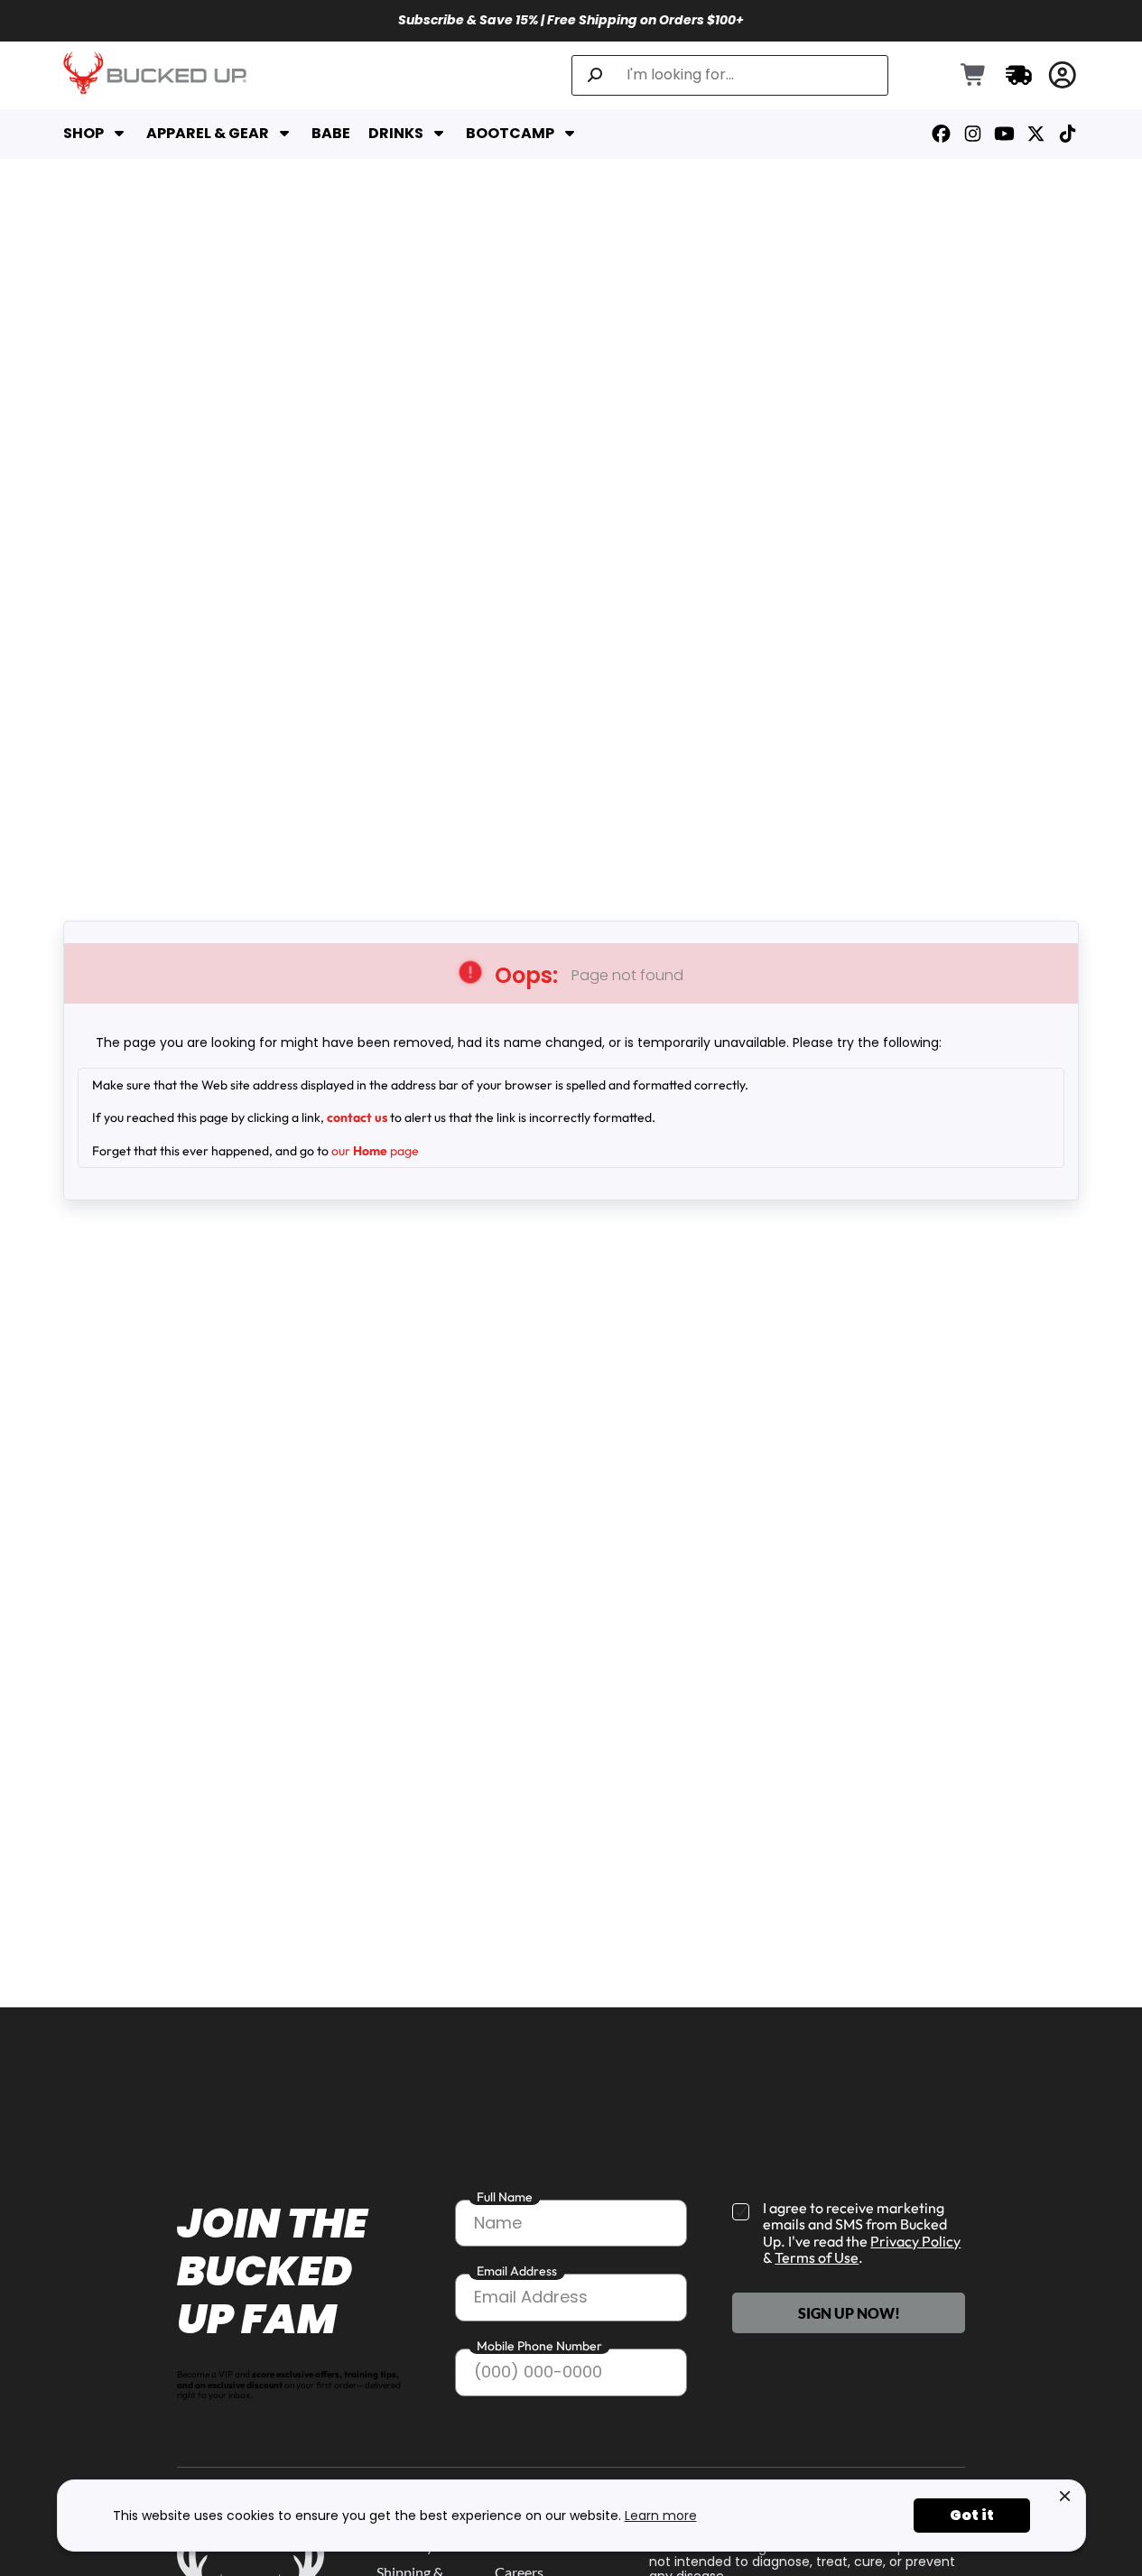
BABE (331, 134)
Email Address (517, 2271)
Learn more (661, 2516)
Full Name (505, 2197)
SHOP (84, 134)
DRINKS (396, 134)
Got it (972, 2515)
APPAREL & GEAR (208, 134)
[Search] (595, 75)
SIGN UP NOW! (849, 2313)
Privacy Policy (915, 2241)
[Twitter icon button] (1036, 134)
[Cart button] (974, 76)
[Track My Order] (1019, 75)
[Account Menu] (1063, 75)
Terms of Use (817, 2257)
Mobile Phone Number (539, 2346)
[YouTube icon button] (1004, 134)
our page (375, 1151)
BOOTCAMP (510, 134)
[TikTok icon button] (1068, 134)
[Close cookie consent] (1065, 2497)
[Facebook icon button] (941, 134)
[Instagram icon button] (973, 134)
